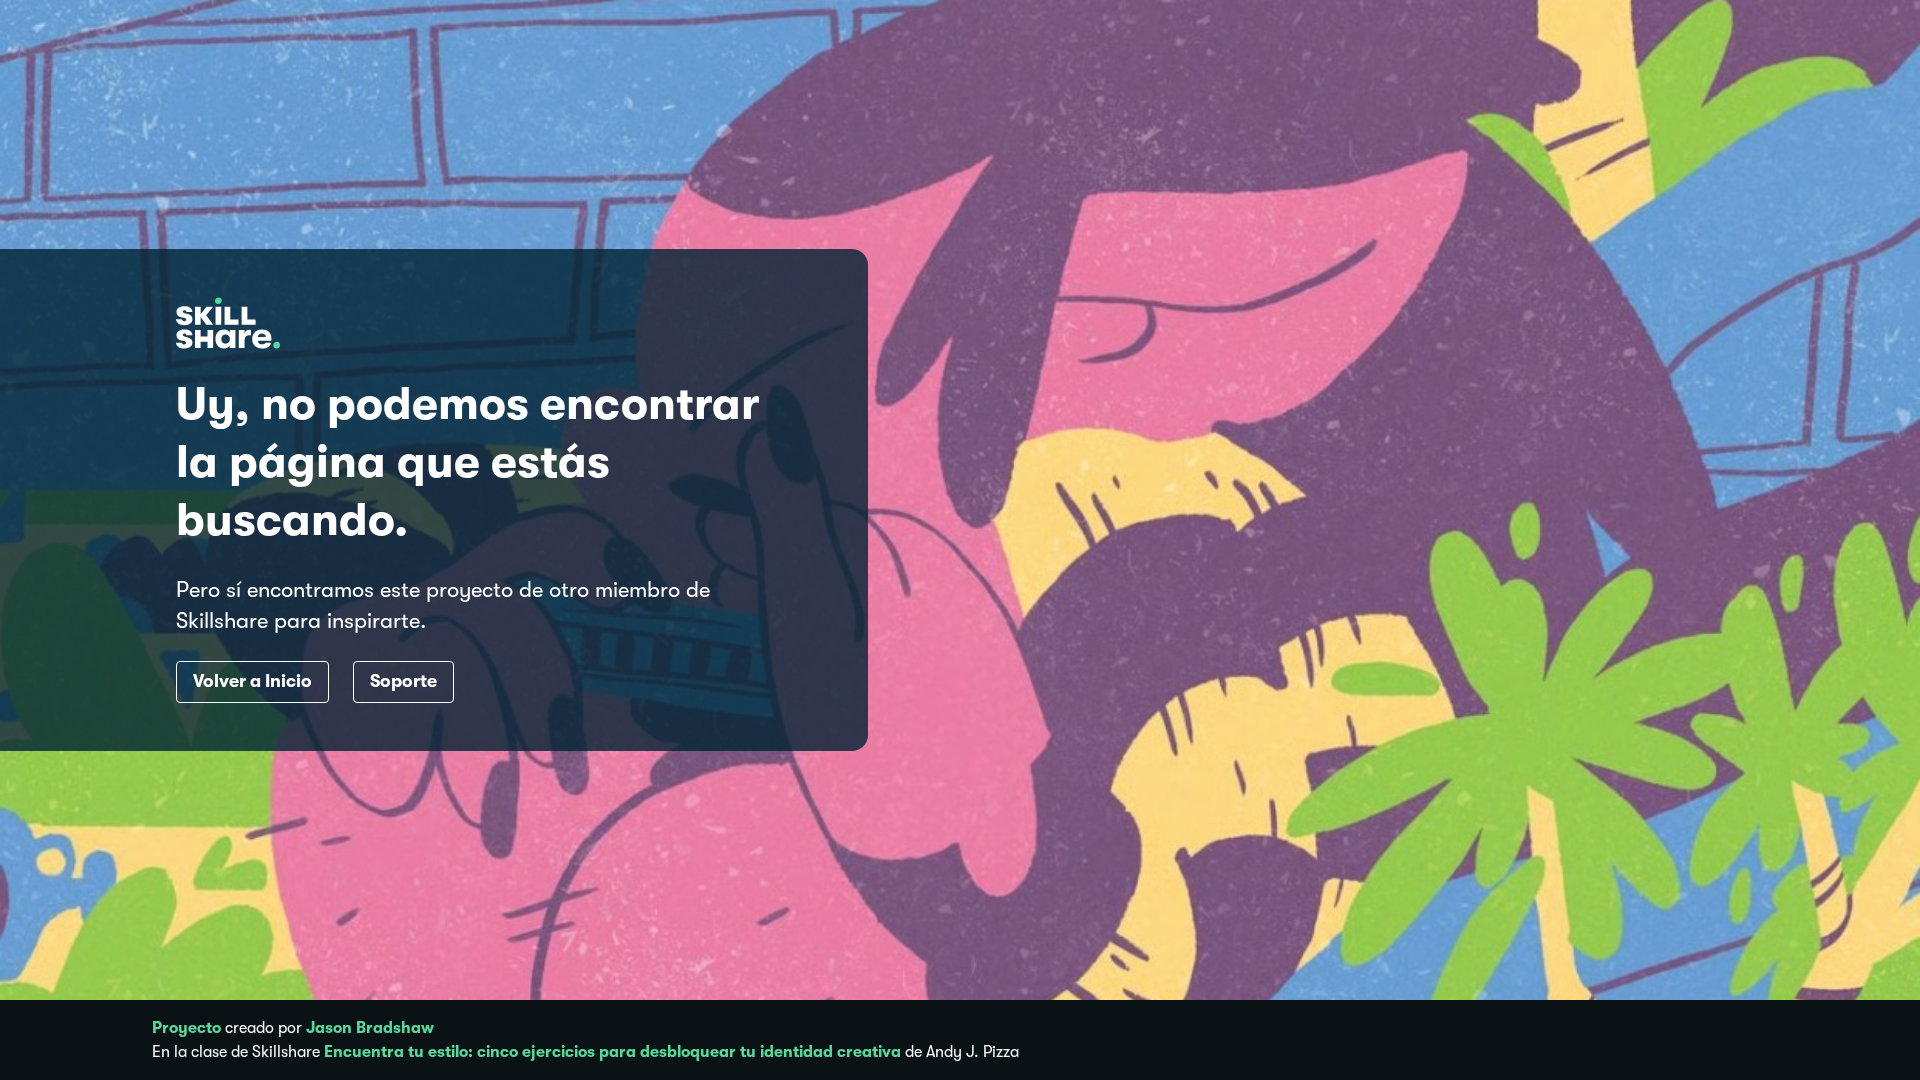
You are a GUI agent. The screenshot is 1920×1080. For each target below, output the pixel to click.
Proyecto (186, 1028)
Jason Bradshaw (370, 1028)
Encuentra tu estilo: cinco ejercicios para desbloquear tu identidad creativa (612, 1052)
